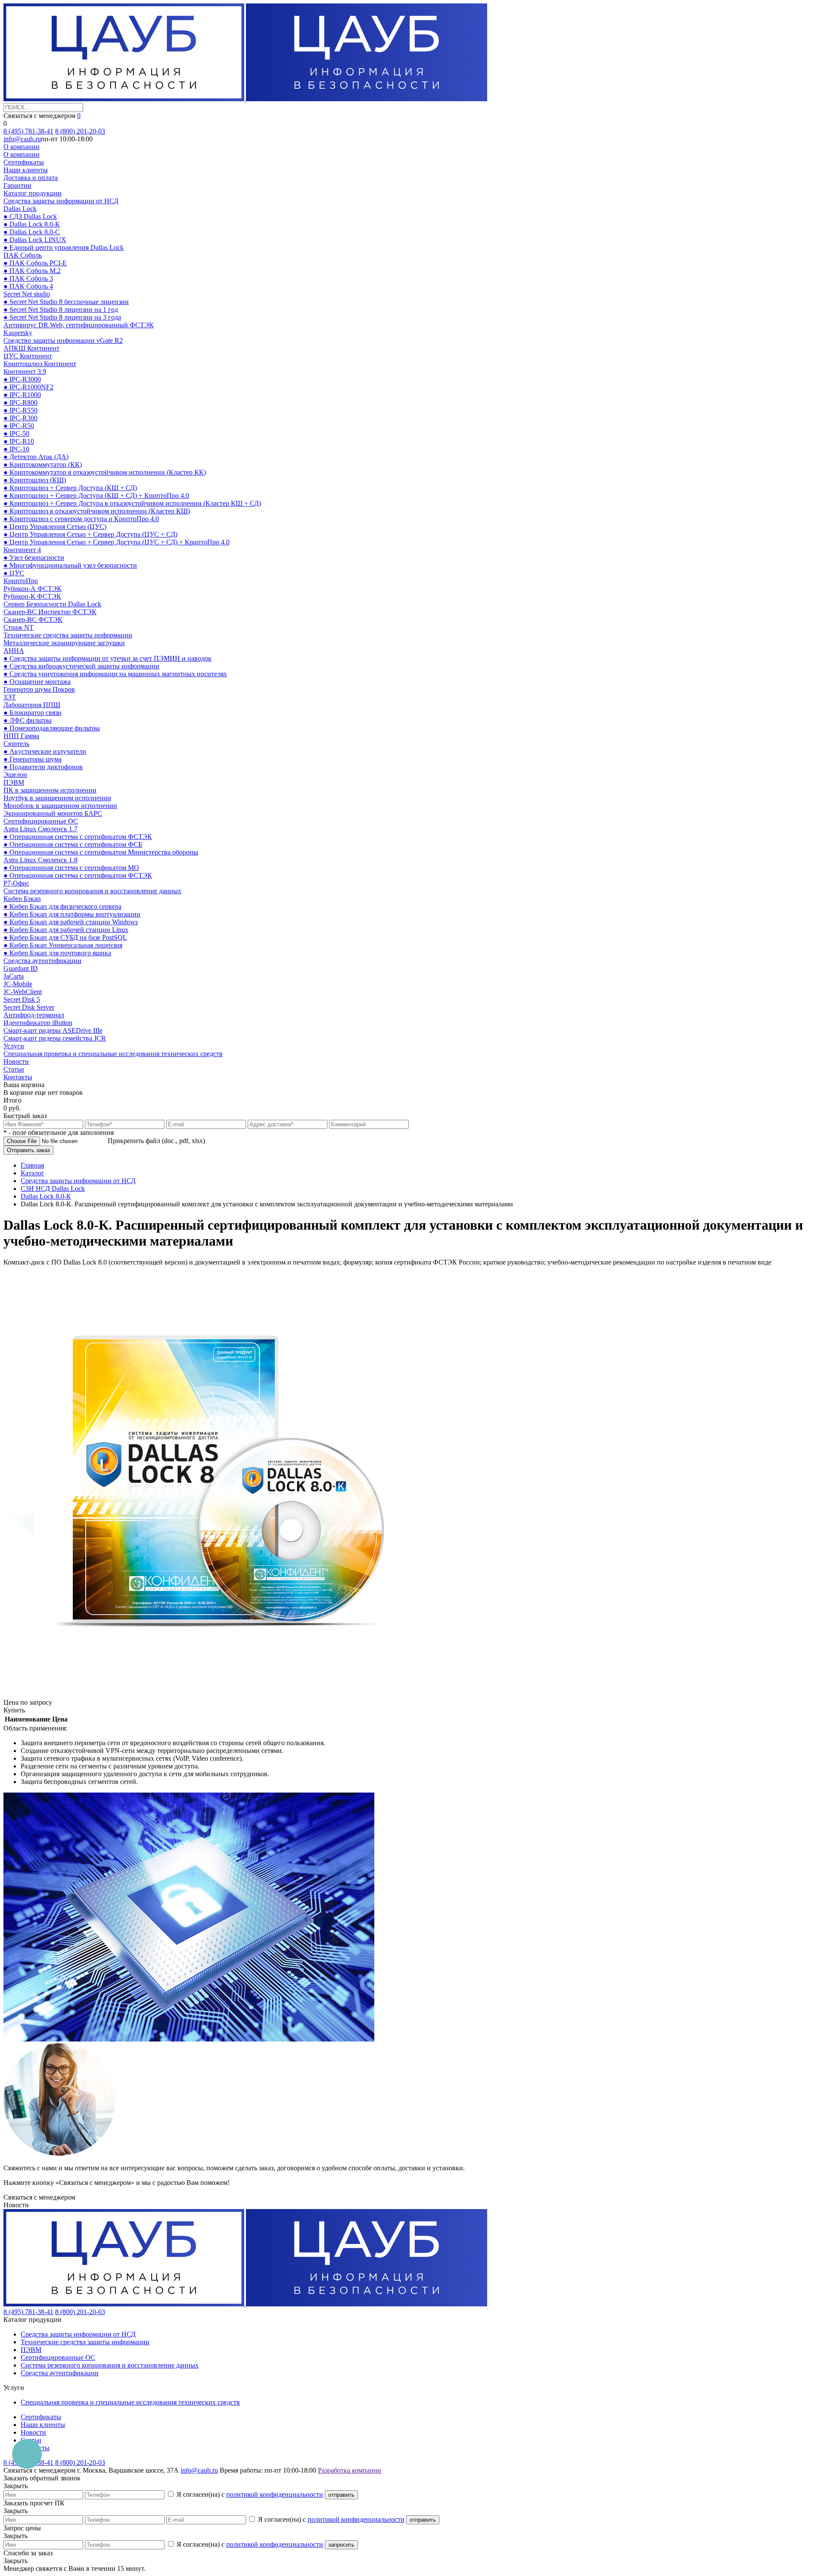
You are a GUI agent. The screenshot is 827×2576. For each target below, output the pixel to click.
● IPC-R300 (20, 418)
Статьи (14, 1069)
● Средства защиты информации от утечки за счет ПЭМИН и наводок (107, 658)
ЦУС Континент (28, 356)
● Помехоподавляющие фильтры (52, 728)
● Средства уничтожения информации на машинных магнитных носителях (115, 674)
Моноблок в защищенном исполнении (60, 806)
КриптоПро (21, 581)
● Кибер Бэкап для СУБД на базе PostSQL (65, 937)
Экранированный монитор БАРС (53, 813)
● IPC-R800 (20, 402)
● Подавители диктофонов (43, 767)
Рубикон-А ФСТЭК (33, 589)
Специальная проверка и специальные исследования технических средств (113, 1054)
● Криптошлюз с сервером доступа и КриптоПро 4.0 (81, 519)
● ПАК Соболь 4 (28, 286)
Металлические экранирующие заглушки (64, 643)
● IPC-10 (16, 449)
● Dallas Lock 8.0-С (32, 232)
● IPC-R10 (19, 441)
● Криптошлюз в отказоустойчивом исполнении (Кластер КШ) (97, 511)
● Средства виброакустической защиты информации (81, 666)
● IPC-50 (16, 433)
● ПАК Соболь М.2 (32, 271)
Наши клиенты (26, 170)
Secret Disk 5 (22, 999)
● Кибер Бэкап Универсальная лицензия (63, 945)
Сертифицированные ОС (41, 821)
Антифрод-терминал (34, 1015)
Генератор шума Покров (39, 689)
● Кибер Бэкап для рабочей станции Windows (71, 922)
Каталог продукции (33, 193)
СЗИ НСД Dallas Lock (53, 1189)
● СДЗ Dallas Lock (30, 216)
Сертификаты (24, 162)
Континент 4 (22, 550)
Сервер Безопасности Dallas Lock (52, 604)
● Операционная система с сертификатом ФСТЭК (78, 837)
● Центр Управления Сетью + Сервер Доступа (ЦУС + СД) (90, 534)
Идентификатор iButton (38, 1023)
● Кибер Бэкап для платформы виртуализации (72, 914)
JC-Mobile (18, 984)
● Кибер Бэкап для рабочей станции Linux (66, 930)
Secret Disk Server (29, 1007)
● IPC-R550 (20, 410)
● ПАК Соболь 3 (28, 278)
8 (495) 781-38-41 (28, 131)
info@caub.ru (22, 139)
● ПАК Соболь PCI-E (35, 263)
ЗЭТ (10, 697)
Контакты (18, 1077)
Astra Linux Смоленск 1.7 (40, 829)
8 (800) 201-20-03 (80, 131)
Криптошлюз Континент (40, 364)
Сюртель (16, 744)
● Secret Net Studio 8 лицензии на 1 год (61, 309)
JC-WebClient (23, 992)
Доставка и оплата (31, 178)
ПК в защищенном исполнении (50, 790)
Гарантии (17, 185)
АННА (14, 651)
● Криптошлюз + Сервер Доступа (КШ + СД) (70, 488)
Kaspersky (18, 333)
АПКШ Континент (31, 348)
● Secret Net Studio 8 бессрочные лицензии (66, 302)
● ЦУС (14, 573)
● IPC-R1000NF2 (28, 387)
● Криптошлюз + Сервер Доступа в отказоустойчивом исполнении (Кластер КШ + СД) (132, 503)
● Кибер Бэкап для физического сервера (62, 906)
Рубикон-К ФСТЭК (32, 596)
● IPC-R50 (19, 426)
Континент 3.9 (25, 371)
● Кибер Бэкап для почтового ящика (57, 953)
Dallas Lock (20, 209)
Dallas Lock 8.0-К (46, 1196)
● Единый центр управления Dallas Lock (64, 247)
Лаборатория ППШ (32, 705)
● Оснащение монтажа (37, 682)
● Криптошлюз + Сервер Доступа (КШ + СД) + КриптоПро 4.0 (96, 496)
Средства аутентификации (42, 961)
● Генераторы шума (33, 759)
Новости (16, 1061)
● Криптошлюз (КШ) (35, 480)
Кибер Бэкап (22, 899)
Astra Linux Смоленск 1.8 (40, 860)
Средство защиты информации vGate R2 (63, 340)
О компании (22, 147)
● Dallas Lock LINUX (35, 240)
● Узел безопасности (34, 558)
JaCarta (14, 976)
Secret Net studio (27, 294)
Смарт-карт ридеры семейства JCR (55, 1038)
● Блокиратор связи (33, 713)
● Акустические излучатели (45, 751)
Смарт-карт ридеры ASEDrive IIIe (53, 1030)
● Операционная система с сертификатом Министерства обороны (101, 852)
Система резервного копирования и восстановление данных (92, 891)
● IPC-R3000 (22, 379)
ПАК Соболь (23, 255)
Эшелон (15, 775)
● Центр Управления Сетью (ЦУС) (55, 527)
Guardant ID (21, 968)
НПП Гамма (21, 736)
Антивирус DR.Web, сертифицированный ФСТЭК (79, 325)
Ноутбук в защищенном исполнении (57, 798)
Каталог (33, 1173)
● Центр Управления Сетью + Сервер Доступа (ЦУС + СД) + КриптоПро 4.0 (117, 542)
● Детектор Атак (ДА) (36, 457)
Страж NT (19, 627)
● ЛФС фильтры (28, 720)
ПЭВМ (14, 782)
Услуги (14, 1046)
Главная (32, 1165)
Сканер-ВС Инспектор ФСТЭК (50, 612)
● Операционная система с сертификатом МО (71, 868)
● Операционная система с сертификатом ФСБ (73, 844)
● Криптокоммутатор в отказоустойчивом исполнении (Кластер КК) (105, 472)
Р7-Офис (16, 883)
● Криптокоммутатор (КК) (43, 465)
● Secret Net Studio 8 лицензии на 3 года (62, 317)
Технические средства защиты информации (68, 635)
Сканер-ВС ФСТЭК (33, 620)
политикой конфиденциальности (275, 2494)
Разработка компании (350, 2470)
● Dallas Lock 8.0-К (32, 224)
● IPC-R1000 (22, 395)
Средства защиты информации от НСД (61, 201)
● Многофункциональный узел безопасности (70, 565)
